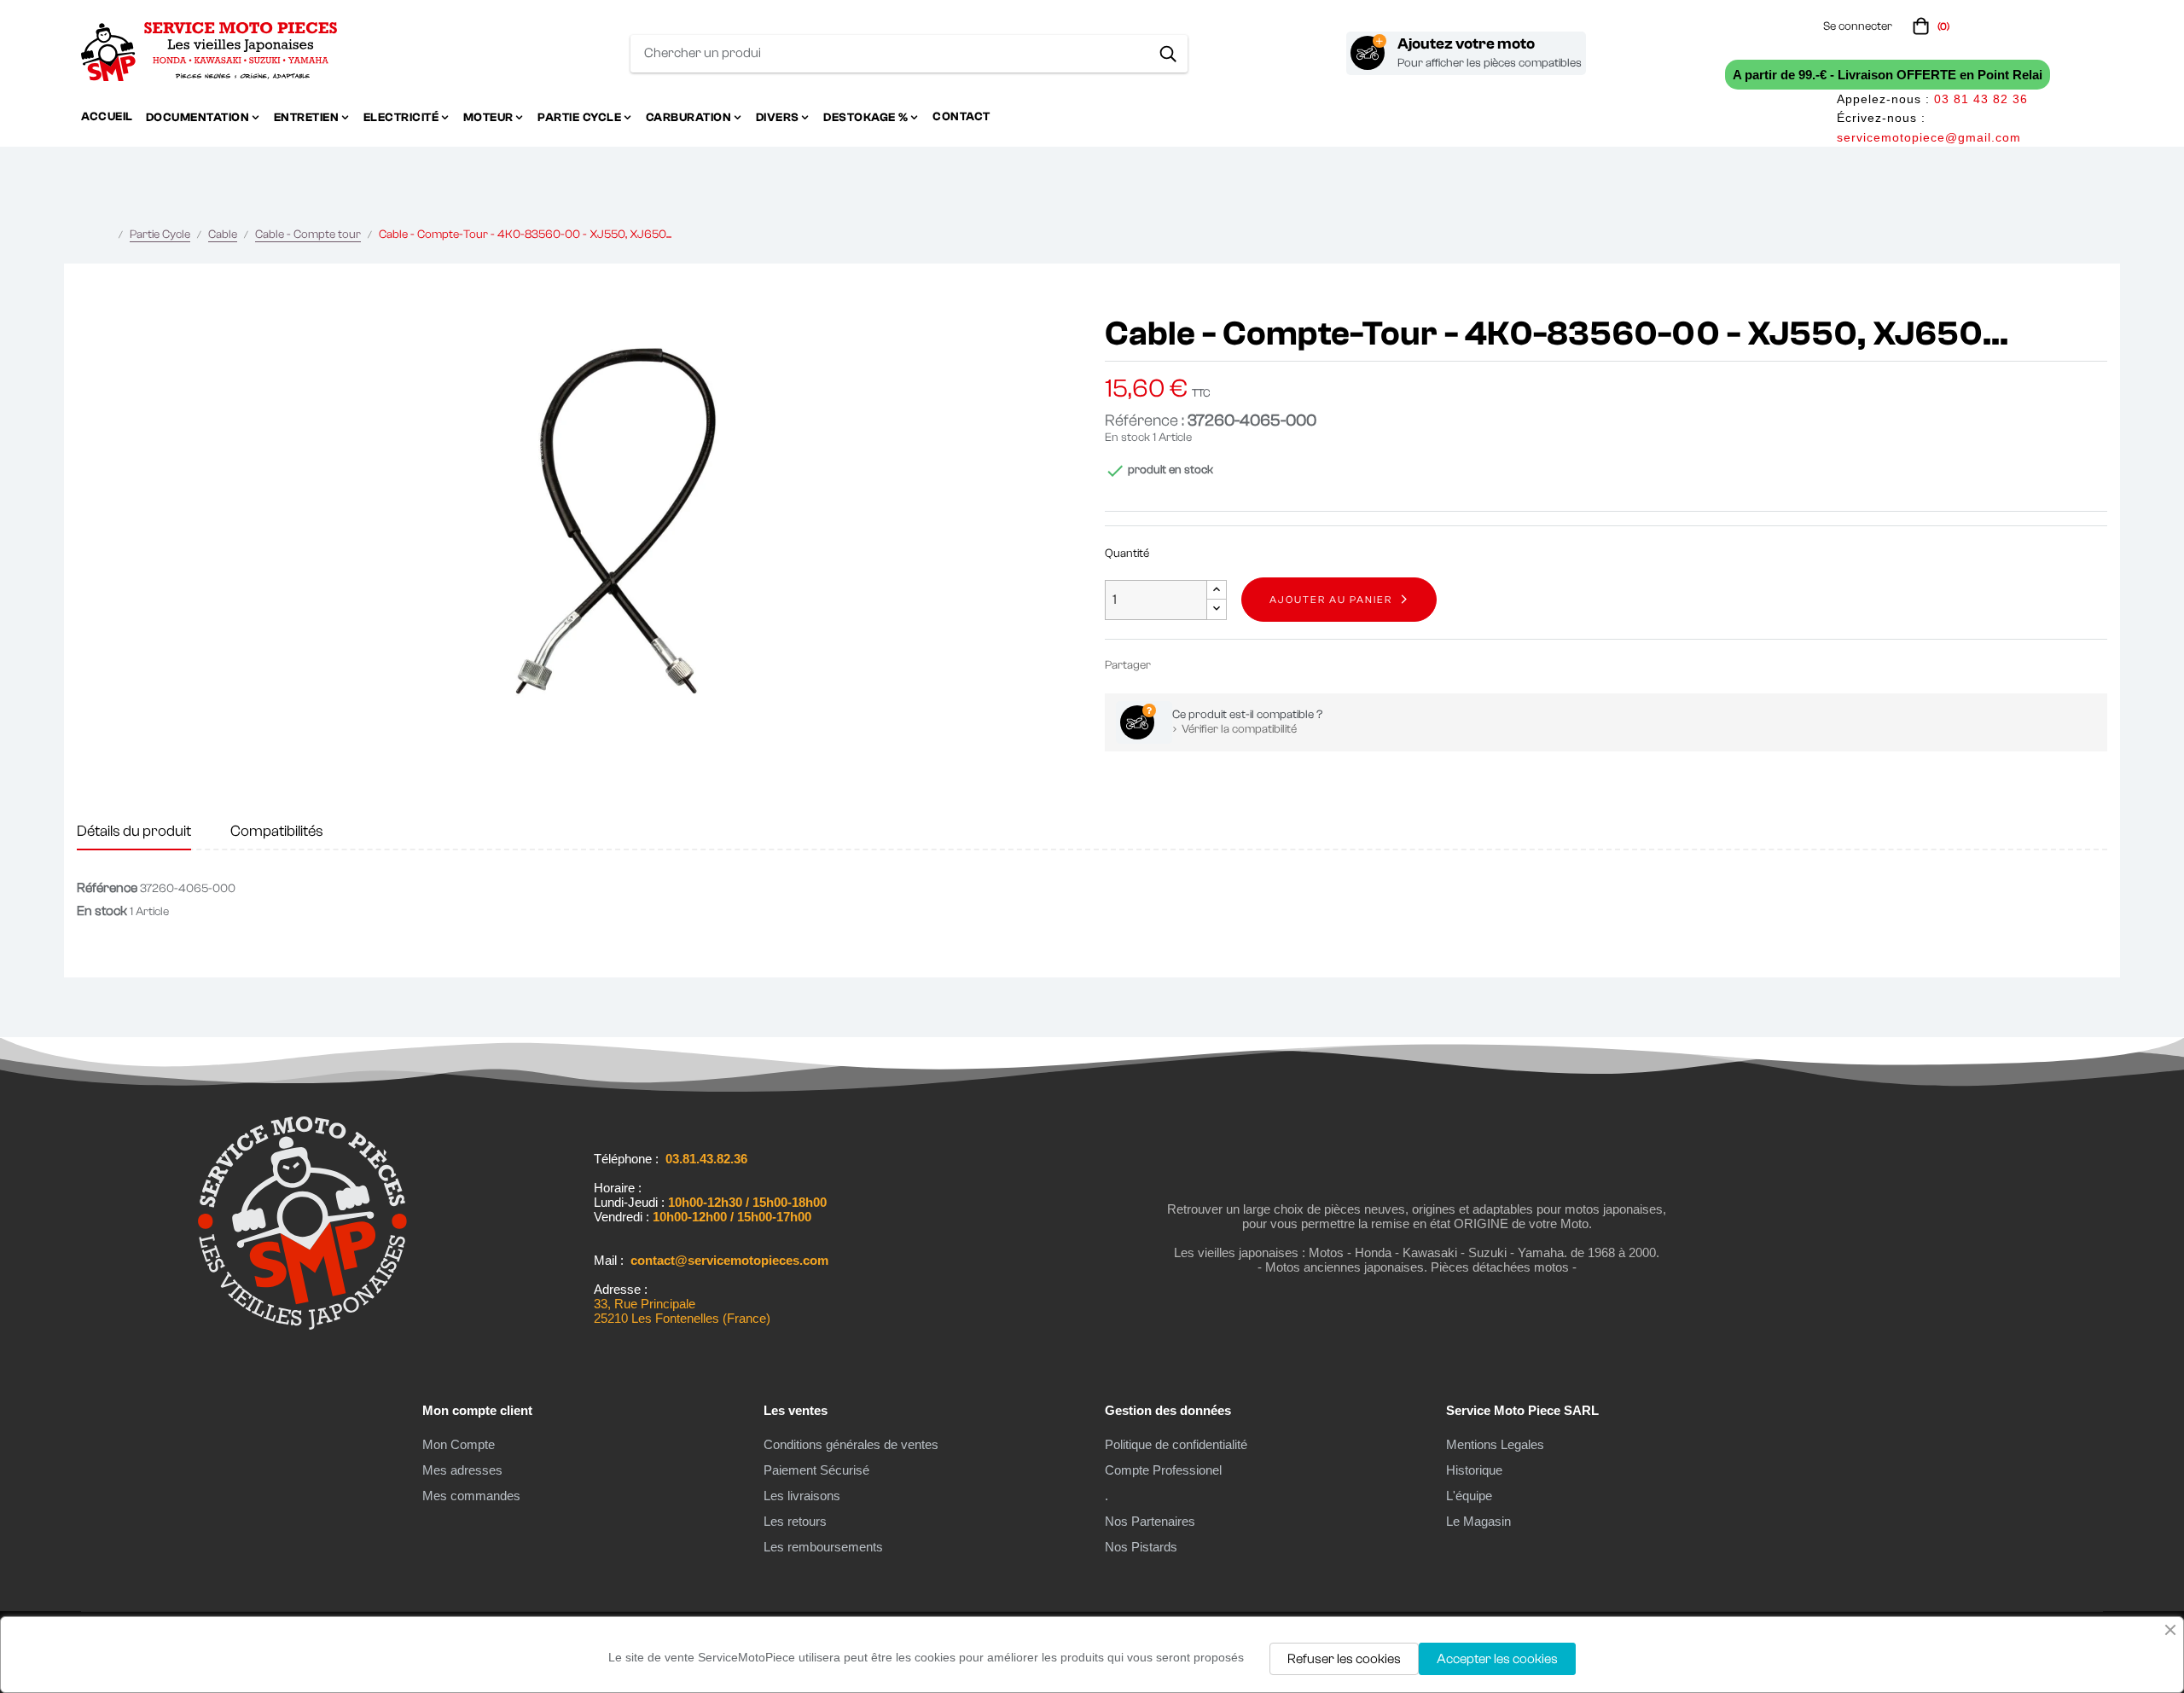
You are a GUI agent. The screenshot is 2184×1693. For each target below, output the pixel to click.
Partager (1171, 665)
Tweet (1197, 665)
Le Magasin (1478, 1521)
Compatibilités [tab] (277, 831)
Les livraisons (802, 1496)
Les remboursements (823, 1547)
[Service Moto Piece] (302, 1326)
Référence (107, 888)
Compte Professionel (1163, 1470)
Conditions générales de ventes (851, 1444)
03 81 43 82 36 (1981, 99)
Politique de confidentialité (1176, 1444)
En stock (1127, 438)
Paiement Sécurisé (816, 1470)
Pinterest (1223, 665)
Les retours (795, 1521)
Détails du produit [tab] (134, 831)
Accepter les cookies (1497, 1659)
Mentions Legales (1495, 1444)
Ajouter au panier (1331, 600)
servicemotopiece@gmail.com (1929, 137)
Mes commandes (471, 1496)
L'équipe (1469, 1496)
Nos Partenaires (1150, 1521)
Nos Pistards (1141, 1547)
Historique (1474, 1470)
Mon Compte (459, 1444)
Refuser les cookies (1344, 1659)
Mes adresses (462, 1470)
